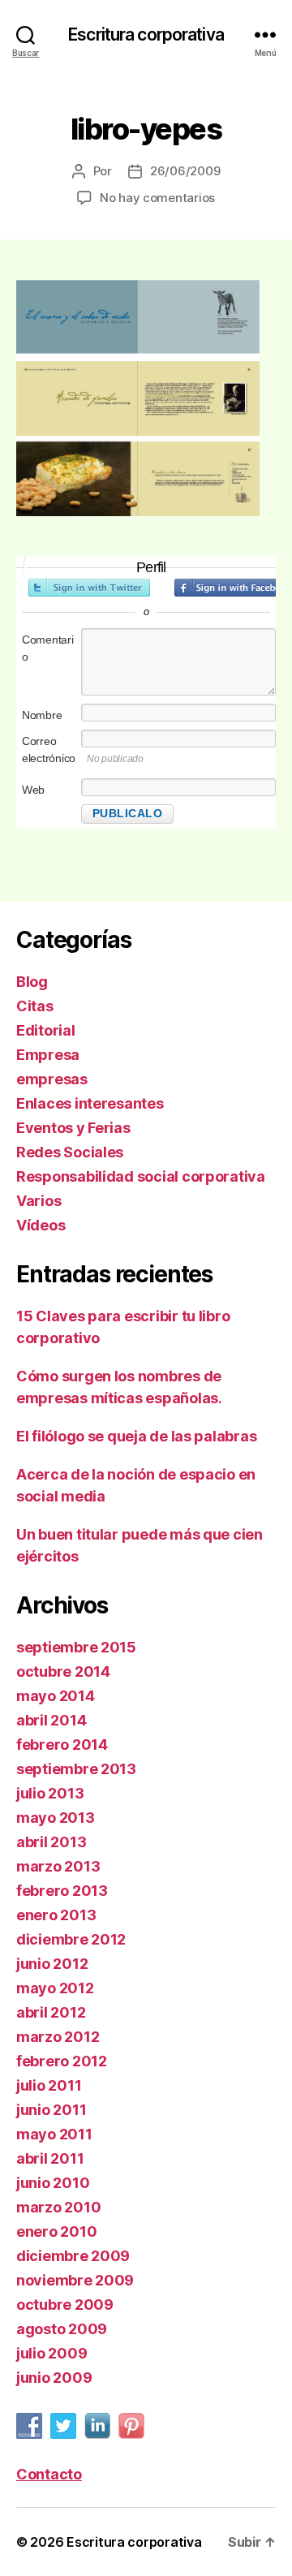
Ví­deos (41, 1225)
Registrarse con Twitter (89, 588)
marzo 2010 (58, 2207)
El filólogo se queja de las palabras (136, 1436)
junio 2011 (51, 2110)
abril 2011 (50, 2158)
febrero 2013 (62, 1891)
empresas (52, 1079)
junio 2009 (54, 2378)
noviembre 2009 (75, 2280)
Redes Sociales (70, 1152)
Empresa (48, 1055)
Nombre (42, 715)
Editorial (46, 1030)
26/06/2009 (185, 171)
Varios (39, 1201)
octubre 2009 (65, 2305)
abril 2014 (51, 1720)
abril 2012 (51, 2012)
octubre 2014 (63, 1671)
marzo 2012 (58, 2037)
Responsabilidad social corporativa (141, 1176)
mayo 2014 (56, 1696)
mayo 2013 (56, 1818)
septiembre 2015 (76, 1647)
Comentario (48, 648)
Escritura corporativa (146, 34)
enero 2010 (56, 2231)
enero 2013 (56, 1915)
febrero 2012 (62, 2061)
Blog (32, 982)
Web (33, 790)
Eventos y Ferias (73, 1128)
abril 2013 (51, 1842)
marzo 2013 (58, 1866)
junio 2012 (52, 1964)
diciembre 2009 (73, 2256)
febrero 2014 (62, 1745)
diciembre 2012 (71, 1939)
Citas (35, 1006)
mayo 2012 (55, 1988)
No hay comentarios (157, 198)
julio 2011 (49, 2085)
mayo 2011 (54, 2134)
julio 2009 (52, 2353)
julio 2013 (50, 1793)
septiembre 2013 (76, 1769)
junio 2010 (53, 2183)
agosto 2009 (62, 2329)
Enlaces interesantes (90, 1103)
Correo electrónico (49, 750)
